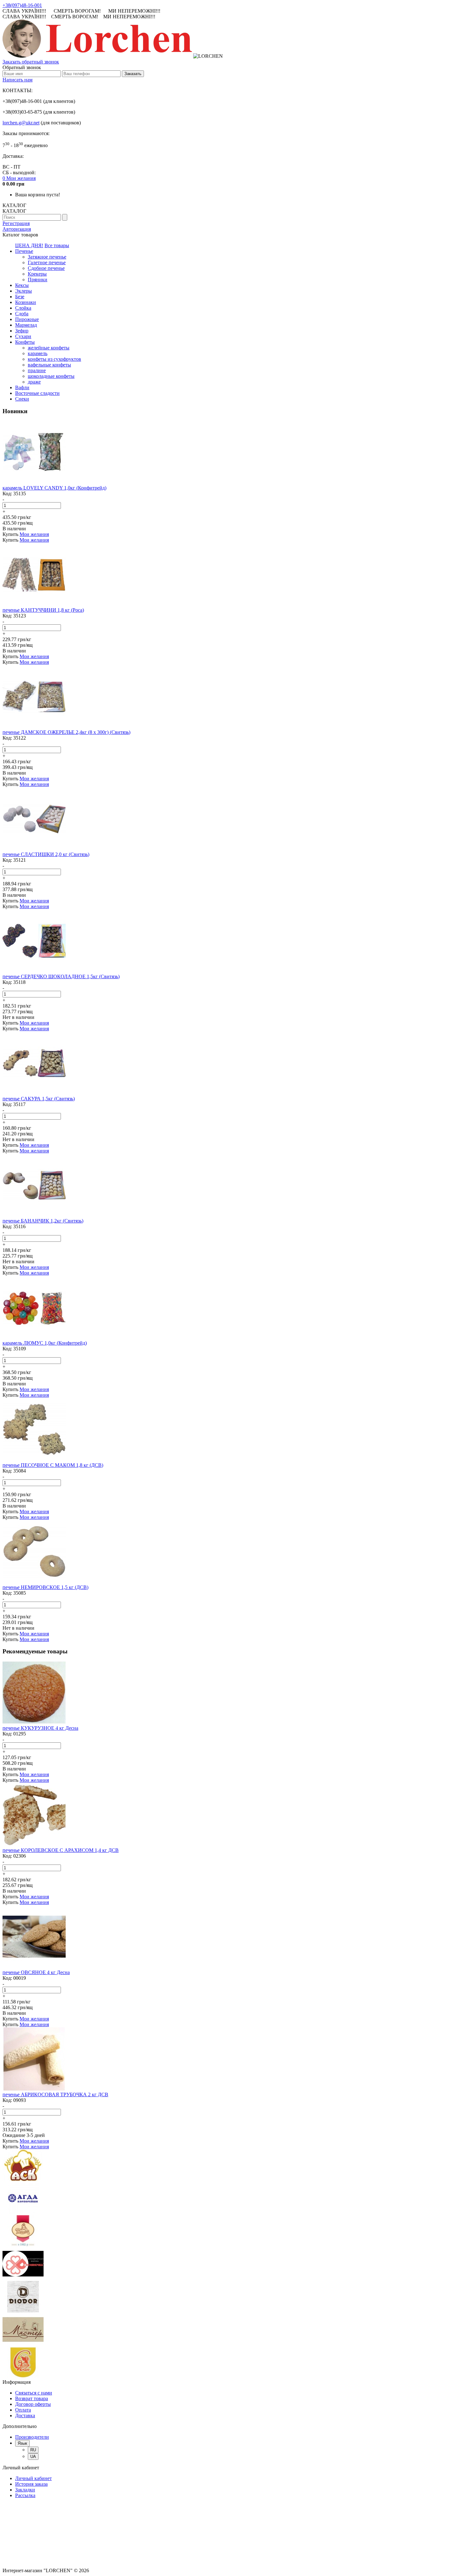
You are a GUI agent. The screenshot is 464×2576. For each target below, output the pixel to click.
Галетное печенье (47, 262)
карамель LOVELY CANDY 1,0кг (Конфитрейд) (54, 488)
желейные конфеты (49, 348)
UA (33, 2457)
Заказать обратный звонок (31, 62)
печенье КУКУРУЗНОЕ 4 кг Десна (40, 1728)
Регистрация (16, 223)
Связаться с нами (34, 2393)
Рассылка (25, 2495)
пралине (37, 370)
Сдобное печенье (46, 268)
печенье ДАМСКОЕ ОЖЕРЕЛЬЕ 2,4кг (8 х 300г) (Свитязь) (66, 732)
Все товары (57, 245)
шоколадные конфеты (51, 376)
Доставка (25, 2415)
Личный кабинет (33, 2478)
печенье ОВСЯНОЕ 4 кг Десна (36, 1972)
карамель (38, 353)
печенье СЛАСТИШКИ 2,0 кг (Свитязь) (46, 854)
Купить (10, 534)
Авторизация (17, 229)
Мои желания (34, 534)
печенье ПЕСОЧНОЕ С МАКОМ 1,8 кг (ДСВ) (53, 1465)
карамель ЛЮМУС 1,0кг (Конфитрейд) (45, 1343)
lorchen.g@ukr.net (21, 123)
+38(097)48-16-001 (22, 5)
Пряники (38, 280)
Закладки (25, 2490)
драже (34, 382)
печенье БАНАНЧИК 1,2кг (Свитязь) (43, 1221)
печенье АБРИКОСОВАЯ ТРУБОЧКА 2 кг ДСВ (55, 2094)
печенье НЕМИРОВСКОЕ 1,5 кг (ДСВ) (45, 1587)
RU (33, 2450)
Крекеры (37, 274)
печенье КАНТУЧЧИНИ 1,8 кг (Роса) (43, 610)
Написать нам (18, 80)
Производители (32, 2437)
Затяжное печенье (47, 257)
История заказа (31, 2484)
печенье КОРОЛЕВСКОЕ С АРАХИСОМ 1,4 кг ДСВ (61, 1850)
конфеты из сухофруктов (54, 359)
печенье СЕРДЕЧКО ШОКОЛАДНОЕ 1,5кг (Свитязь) (61, 976)
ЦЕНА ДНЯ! (29, 245)
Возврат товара (32, 2398)
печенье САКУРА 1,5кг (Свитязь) (39, 1099)
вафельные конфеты (49, 365)
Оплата (23, 2410)
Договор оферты (33, 2404)
